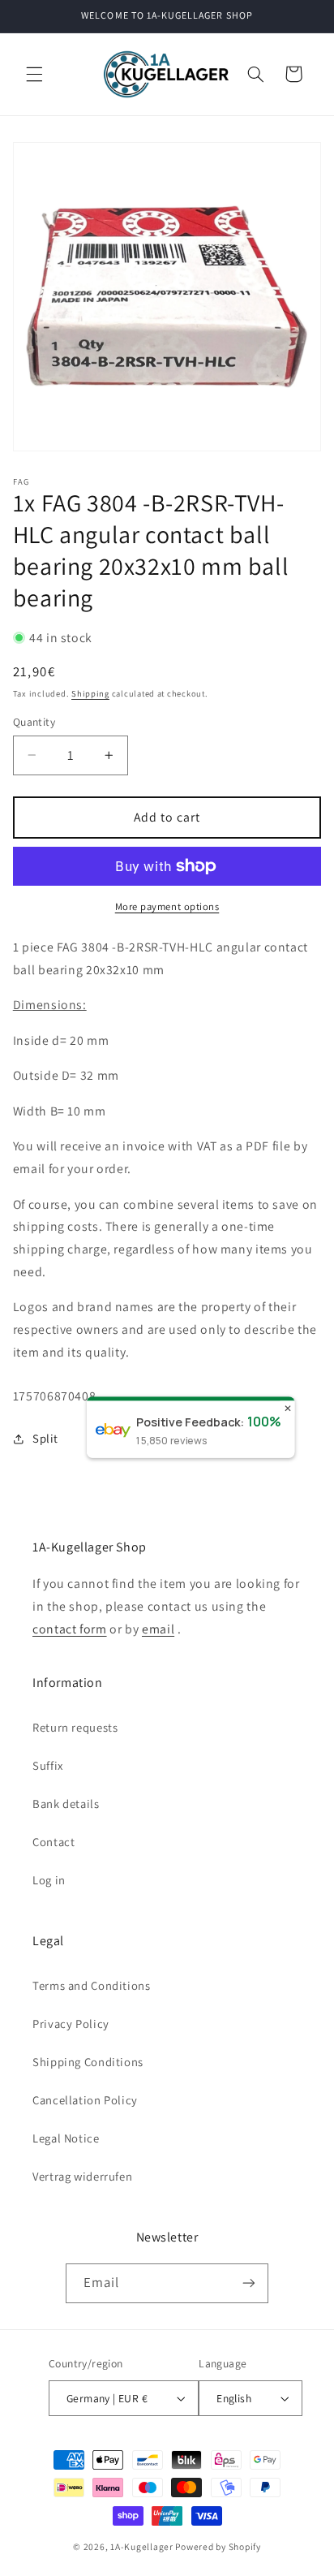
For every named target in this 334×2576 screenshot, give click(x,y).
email (158, 1629)
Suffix (48, 1765)
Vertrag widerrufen (82, 2176)
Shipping (90, 693)
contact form (70, 1629)
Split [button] (45, 1438)
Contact (54, 1842)
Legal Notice (66, 2138)
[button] (34, 74)
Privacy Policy (71, 2024)
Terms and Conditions (92, 1985)
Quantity (34, 722)
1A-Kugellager (142, 2546)
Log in (49, 1880)
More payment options (167, 906)
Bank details (66, 1804)
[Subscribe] (249, 2283)
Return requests (75, 1727)
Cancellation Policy (85, 2100)
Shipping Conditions (88, 2062)
